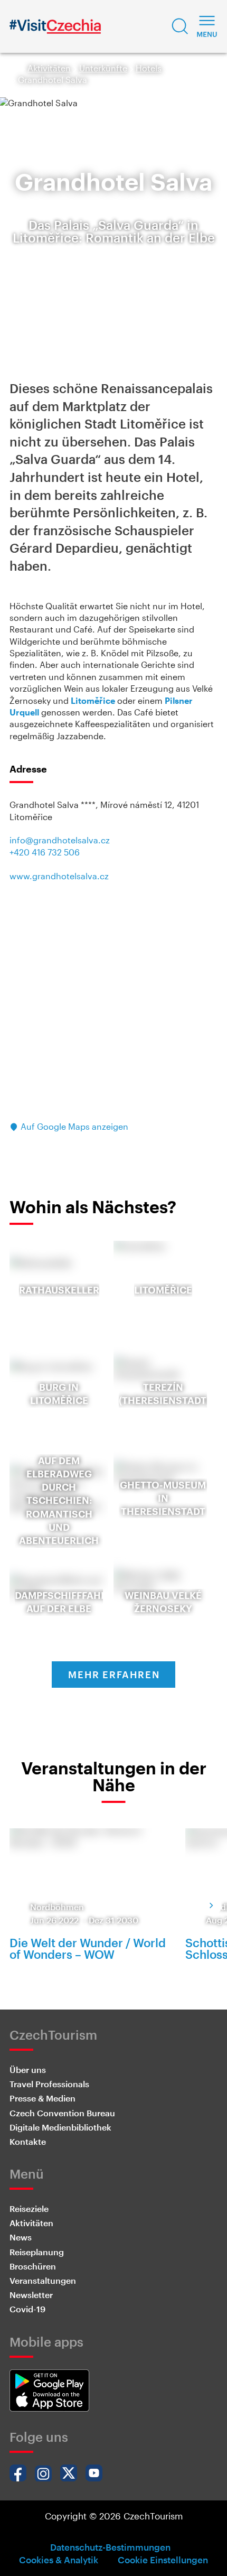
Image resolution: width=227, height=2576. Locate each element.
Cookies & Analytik (59, 2560)
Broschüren (33, 2266)
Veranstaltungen (43, 2280)
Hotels (149, 68)
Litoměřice (93, 700)
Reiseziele (29, 2208)
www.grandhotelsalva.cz (59, 876)
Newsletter (31, 2295)
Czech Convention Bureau (62, 2113)
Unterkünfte (103, 68)
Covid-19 (27, 2309)
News (21, 2237)
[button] (180, 26)
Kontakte (28, 2141)
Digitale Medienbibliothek (60, 2127)
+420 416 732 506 (45, 852)
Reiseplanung (37, 2252)
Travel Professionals (49, 2084)
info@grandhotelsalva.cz (60, 840)
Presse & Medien (42, 2098)
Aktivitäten (49, 68)
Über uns (28, 2070)
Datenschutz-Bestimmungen (110, 2547)
